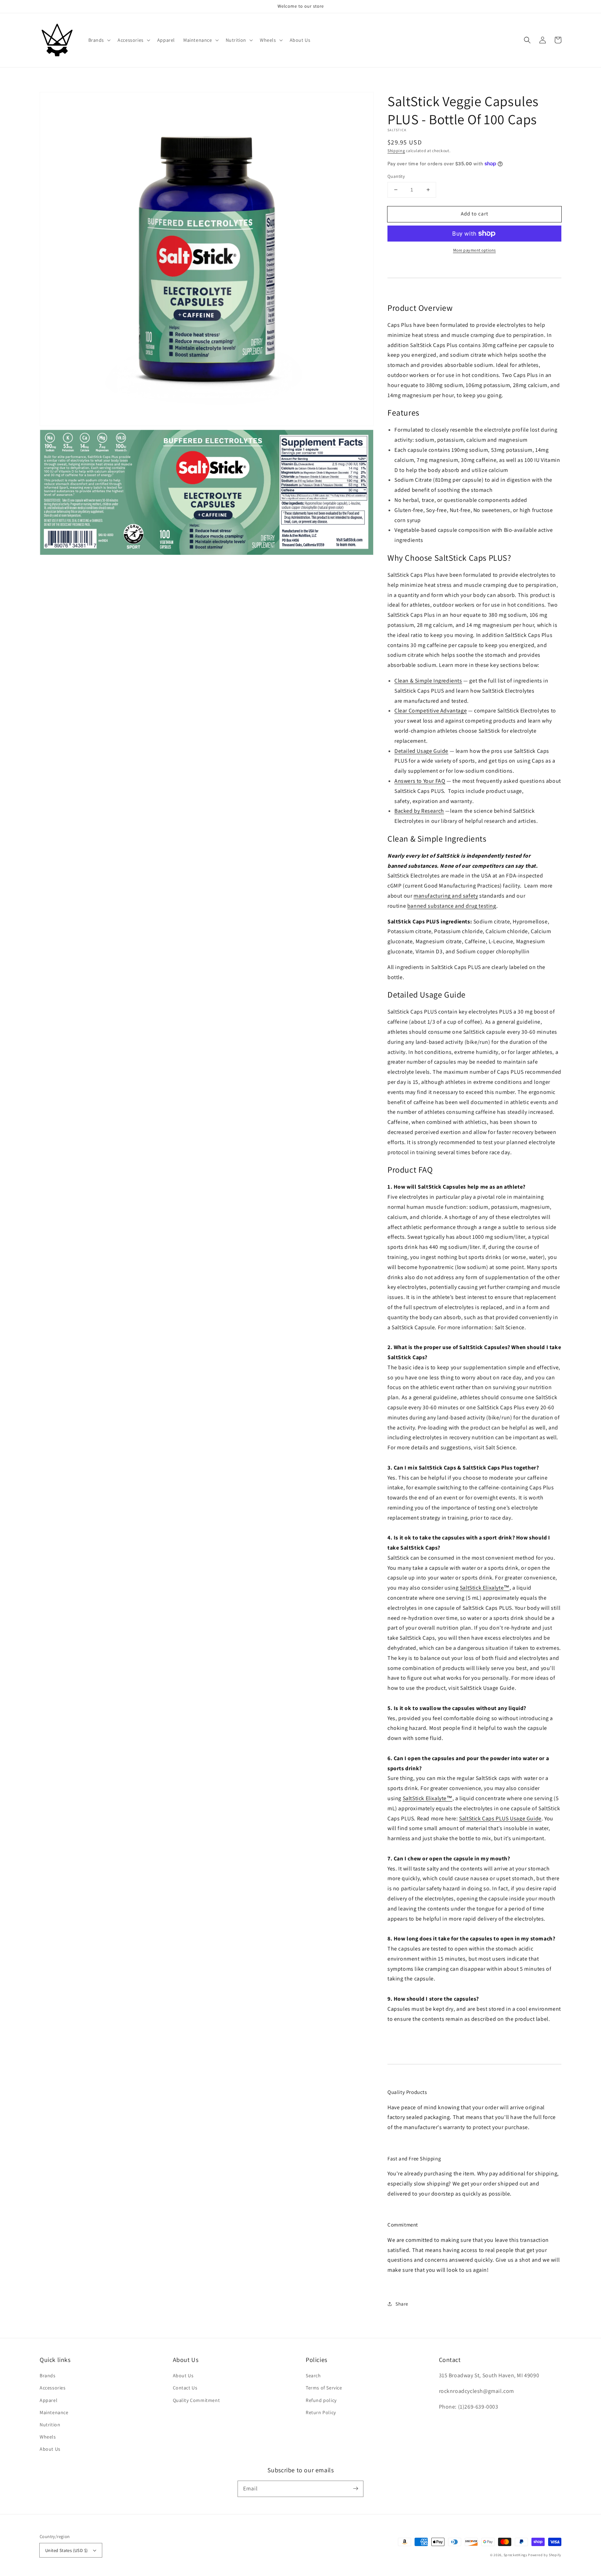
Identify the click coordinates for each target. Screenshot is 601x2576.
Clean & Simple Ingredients (428, 681)
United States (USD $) (66, 2550)
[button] (99, 40)
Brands (48, 2376)
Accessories (53, 2388)
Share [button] (402, 2304)
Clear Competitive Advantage (431, 711)
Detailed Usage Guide (421, 751)
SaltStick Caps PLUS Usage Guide (500, 1818)
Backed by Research (419, 811)
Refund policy (321, 2400)
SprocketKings (515, 2555)
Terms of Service (324, 2388)
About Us (50, 2449)
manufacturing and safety (446, 896)
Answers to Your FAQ (420, 781)
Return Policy (321, 2412)
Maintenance (54, 2412)
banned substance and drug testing (452, 906)
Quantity (396, 176)
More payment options (475, 250)
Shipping (396, 151)
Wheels (48, 2437)
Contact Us (185, 2388)
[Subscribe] (355, 2489)
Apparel (49, 2400)
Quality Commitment (197, 2400)
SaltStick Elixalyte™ (485, 1588)
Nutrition (50, 2425)
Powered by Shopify (545, 2555)
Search (313, 2376)
